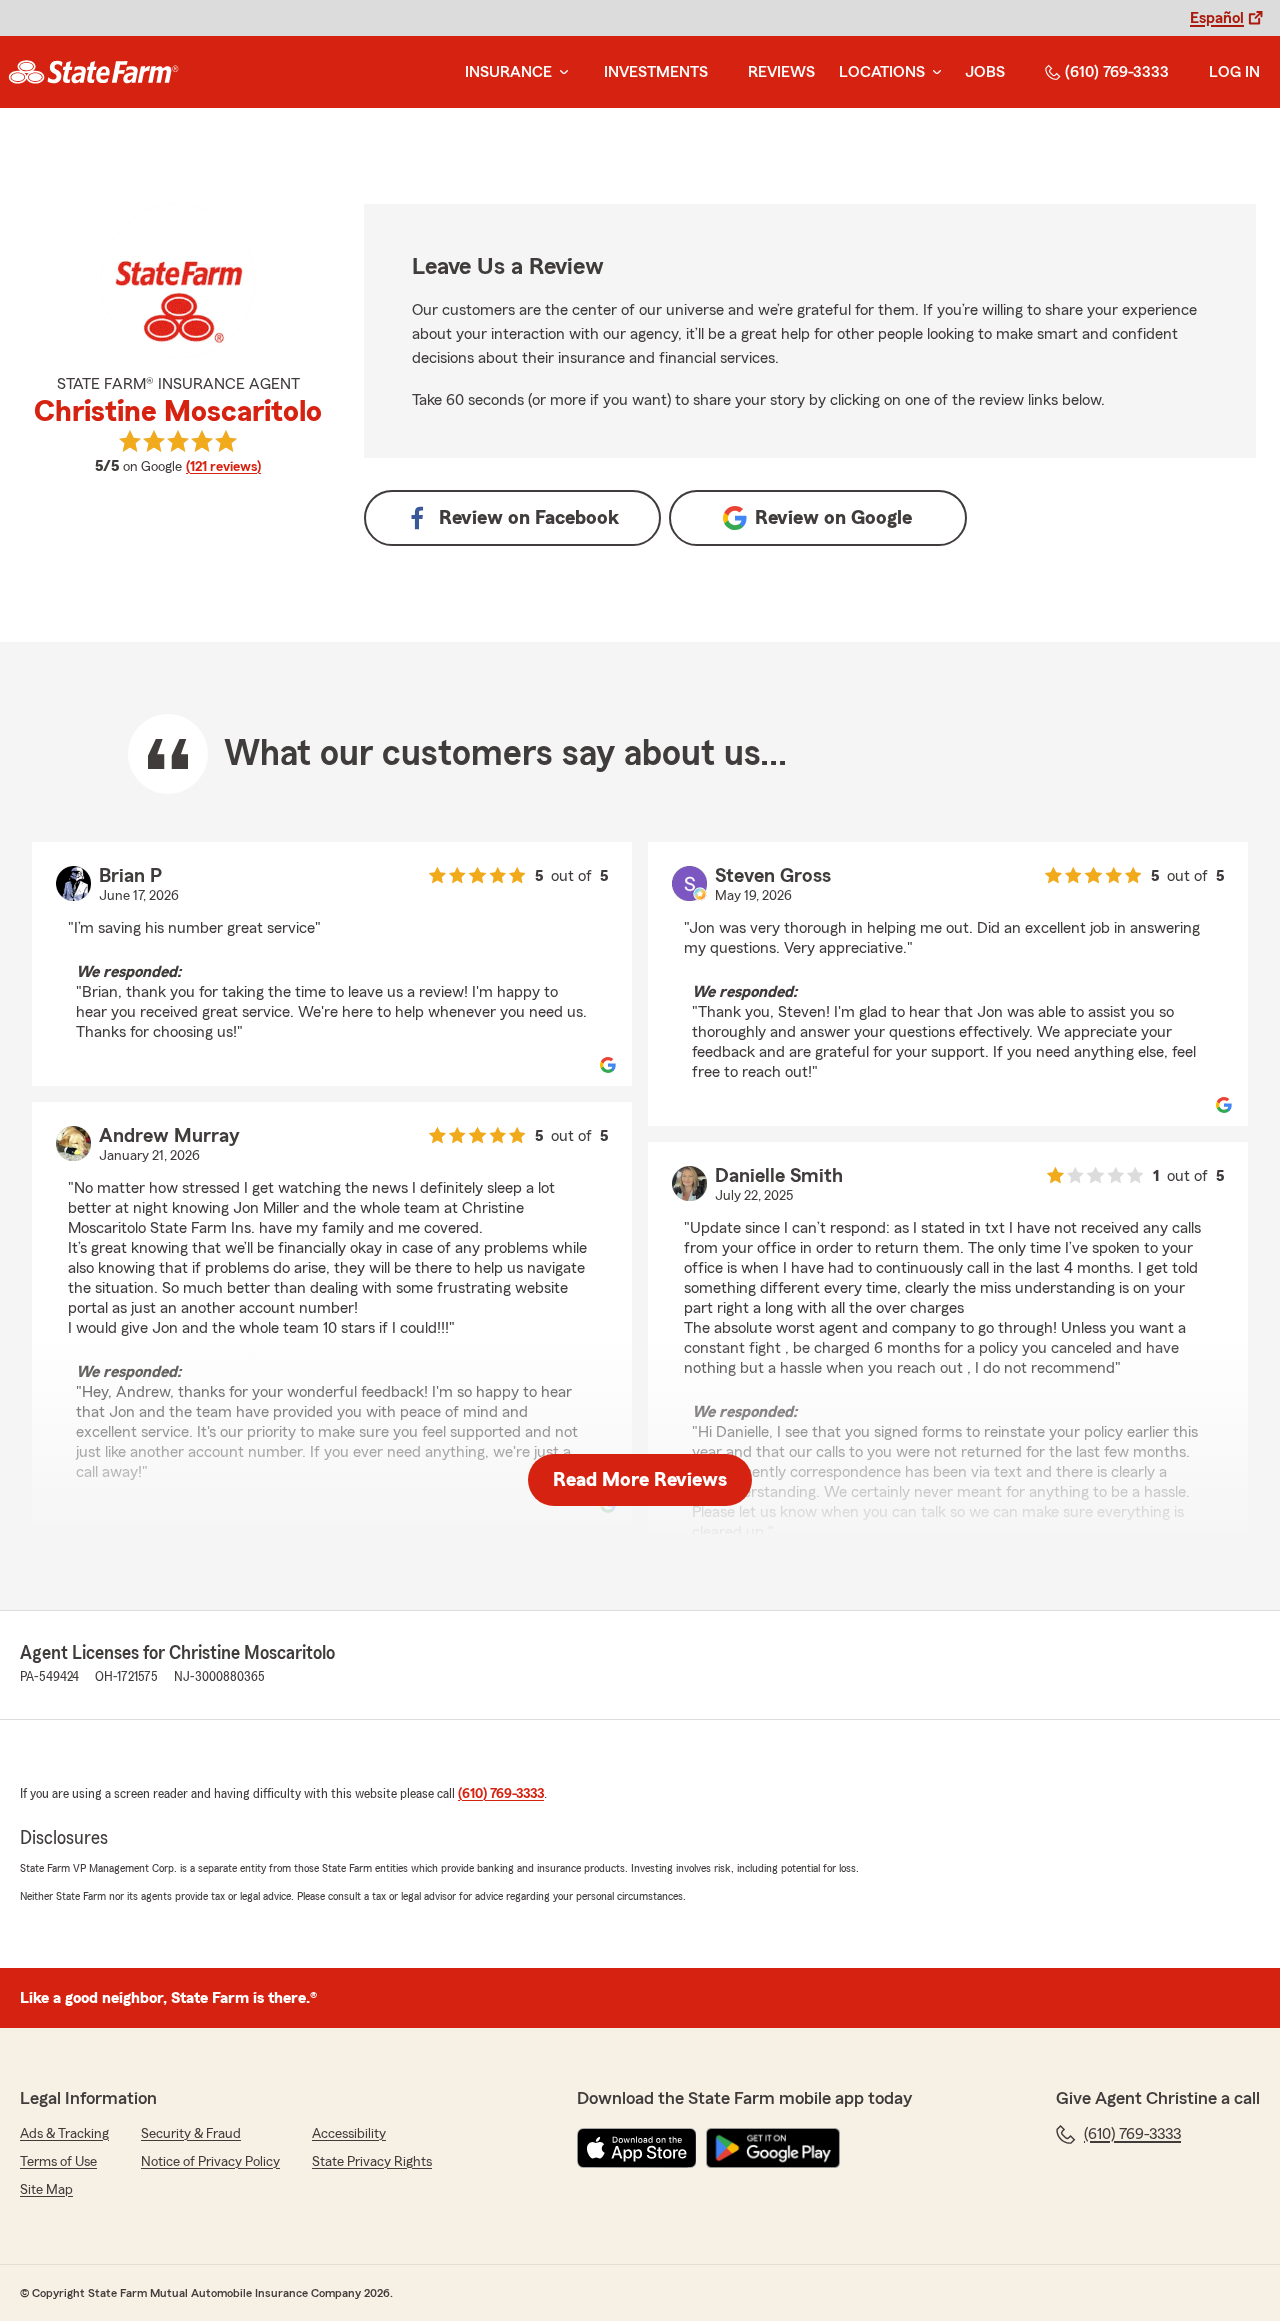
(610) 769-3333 (1117, 72)
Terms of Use (58, 2162)
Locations (882, 72)
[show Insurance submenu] (560, 72)
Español (1217, 18)
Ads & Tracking (64, 2134)
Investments (656, 72)
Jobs (985, 72)
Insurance (508, 72)
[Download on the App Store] (637, 2148)
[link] (93, 72)
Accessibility (349, 2134)
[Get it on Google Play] (773, 2148)
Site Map (46, 2190)
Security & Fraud (191, 2134)
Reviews (781, 72)
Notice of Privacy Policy (210, 2162)
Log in (1234, 72)
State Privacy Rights (372, 2162)
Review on (529, 518)
